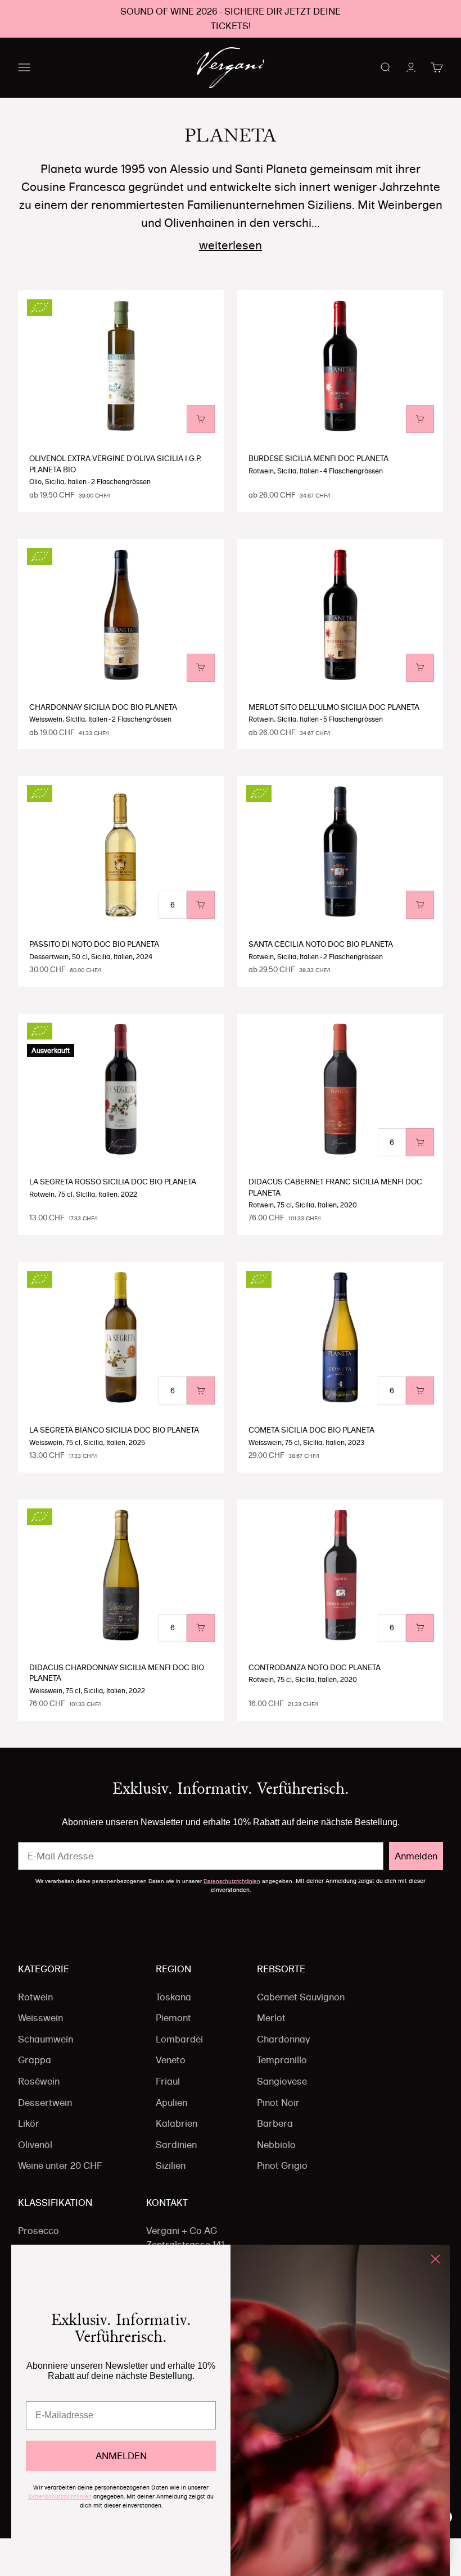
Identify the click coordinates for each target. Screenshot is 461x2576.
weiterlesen (231, 245)
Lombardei (179, 2039)
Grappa (35, 2060)
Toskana (173, 1997)
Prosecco (39, 2231)
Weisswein (40, 2018)
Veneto (171, 2060)
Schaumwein (46, 2039)
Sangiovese (282, 2081)
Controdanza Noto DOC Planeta (315, 1667)
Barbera (275, 2123)
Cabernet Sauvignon (301, 1997)
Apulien (171, 2103)
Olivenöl (35, 2145)
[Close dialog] (435, 2259)
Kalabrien (177, 2123)
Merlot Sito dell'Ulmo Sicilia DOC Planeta (334, 707)
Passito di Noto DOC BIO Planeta (94, 944)
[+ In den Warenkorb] (201, 419)
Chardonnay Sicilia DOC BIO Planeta (103, 707)
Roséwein (39, 2081)
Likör (29, 2123)
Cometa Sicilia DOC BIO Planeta (311, 1430)
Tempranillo (282, 2060)
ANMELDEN (121, 2456)
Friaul (168, 2081)
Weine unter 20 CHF (60, 2165)
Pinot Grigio (282, 2165)
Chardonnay (283, 2039)
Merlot (271, 2018)
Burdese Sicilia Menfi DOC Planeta (318, 458)
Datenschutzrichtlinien (232, 1881)
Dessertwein (45, 2103)
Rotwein (35, 1997)
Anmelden (416, 1856)
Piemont (173, 2018)
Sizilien (171, 2165)
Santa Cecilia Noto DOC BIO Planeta (321, 944)
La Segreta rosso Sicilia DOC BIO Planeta (113, 1182)
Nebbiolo (276, 2145)
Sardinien (176, 2145)
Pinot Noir (278, 2103)
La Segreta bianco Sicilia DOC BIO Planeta (114, 1430)
